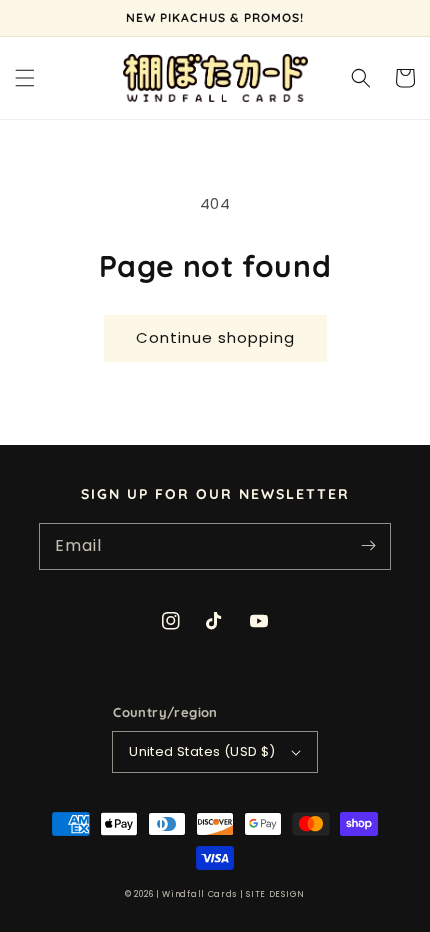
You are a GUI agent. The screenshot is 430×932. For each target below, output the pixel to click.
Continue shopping (215, 337)
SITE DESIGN (275, 894)
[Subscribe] (368, 546)
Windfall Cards (199, 894)
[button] (25, 78)
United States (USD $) (202, 751)
